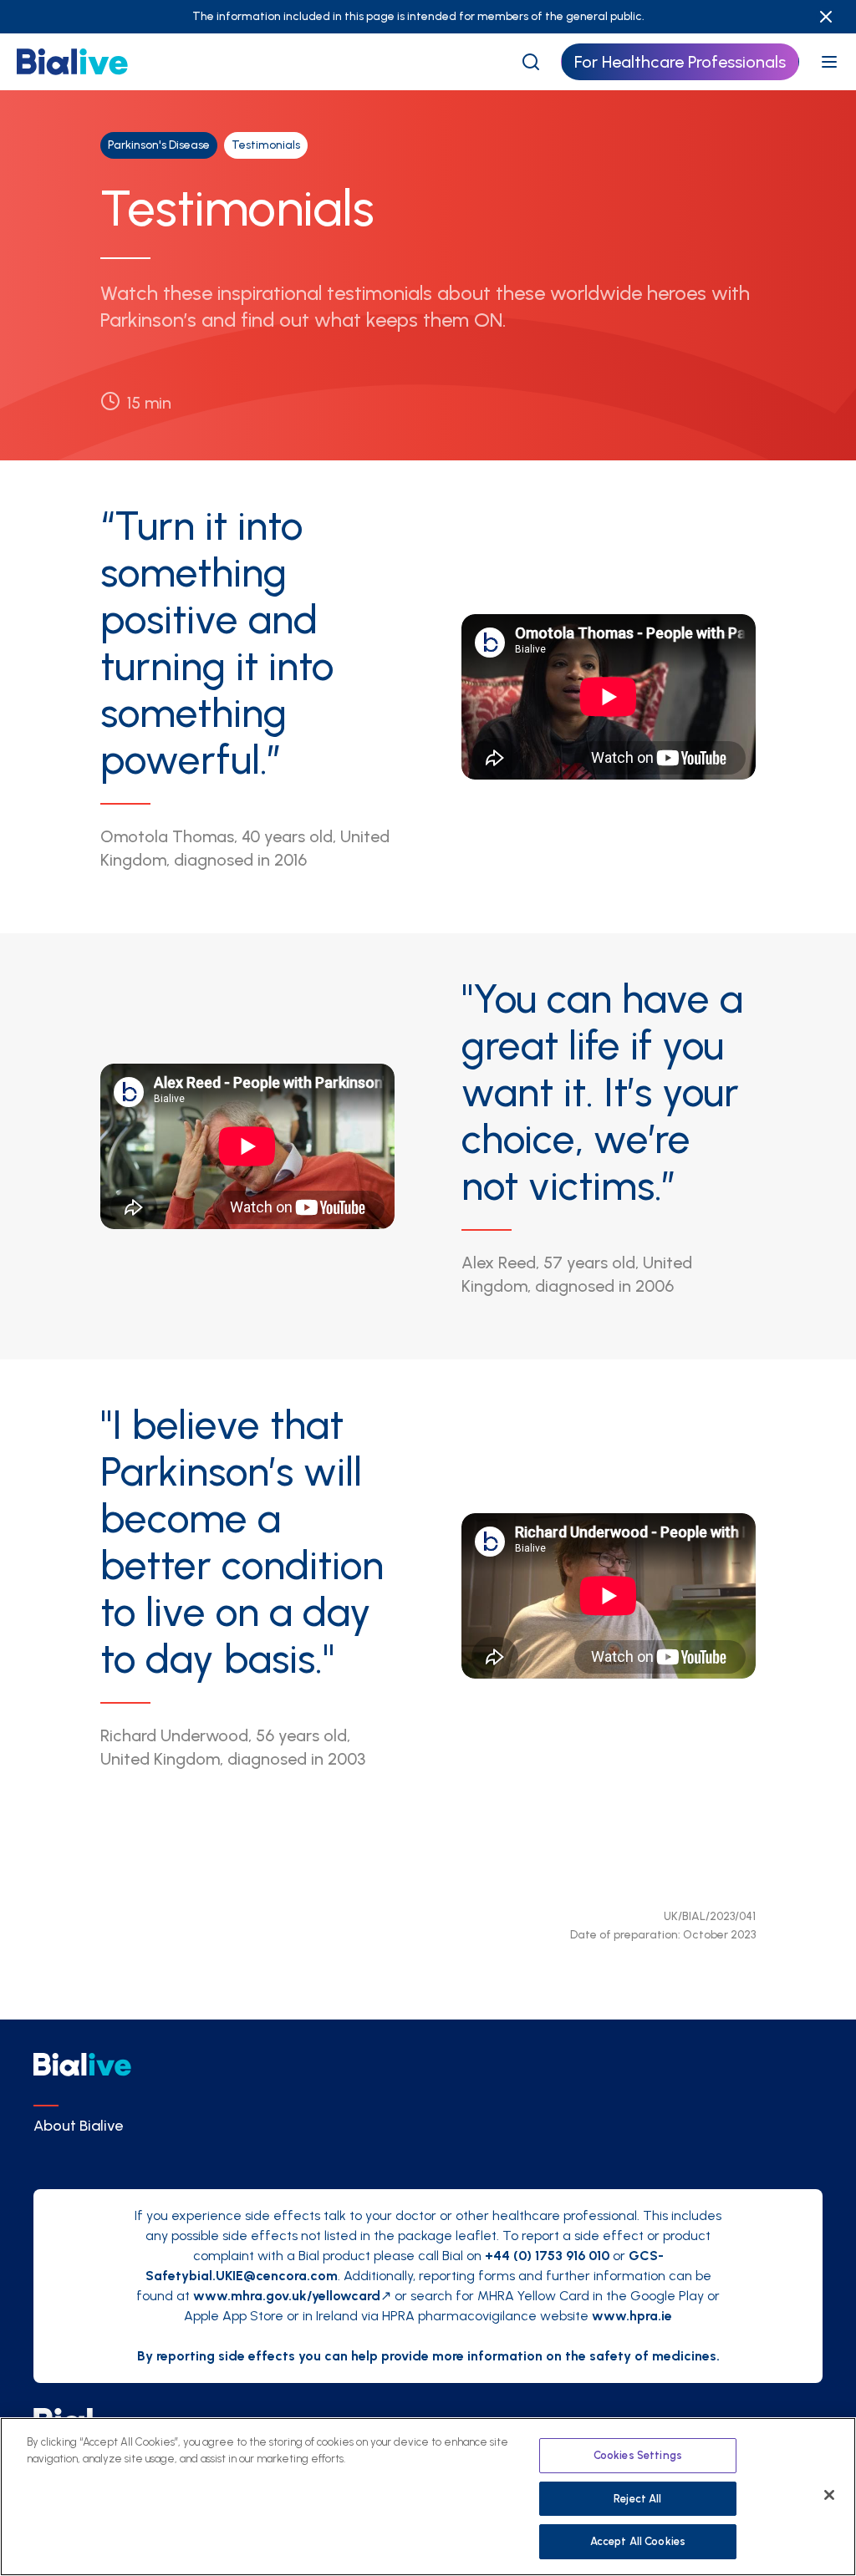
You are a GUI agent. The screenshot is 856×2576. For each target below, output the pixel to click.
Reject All (637, 2499)
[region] (428, 2497)
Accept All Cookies (638, 2541)
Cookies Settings (638, 2455)
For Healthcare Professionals (680, 62)
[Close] (829, 2495)
